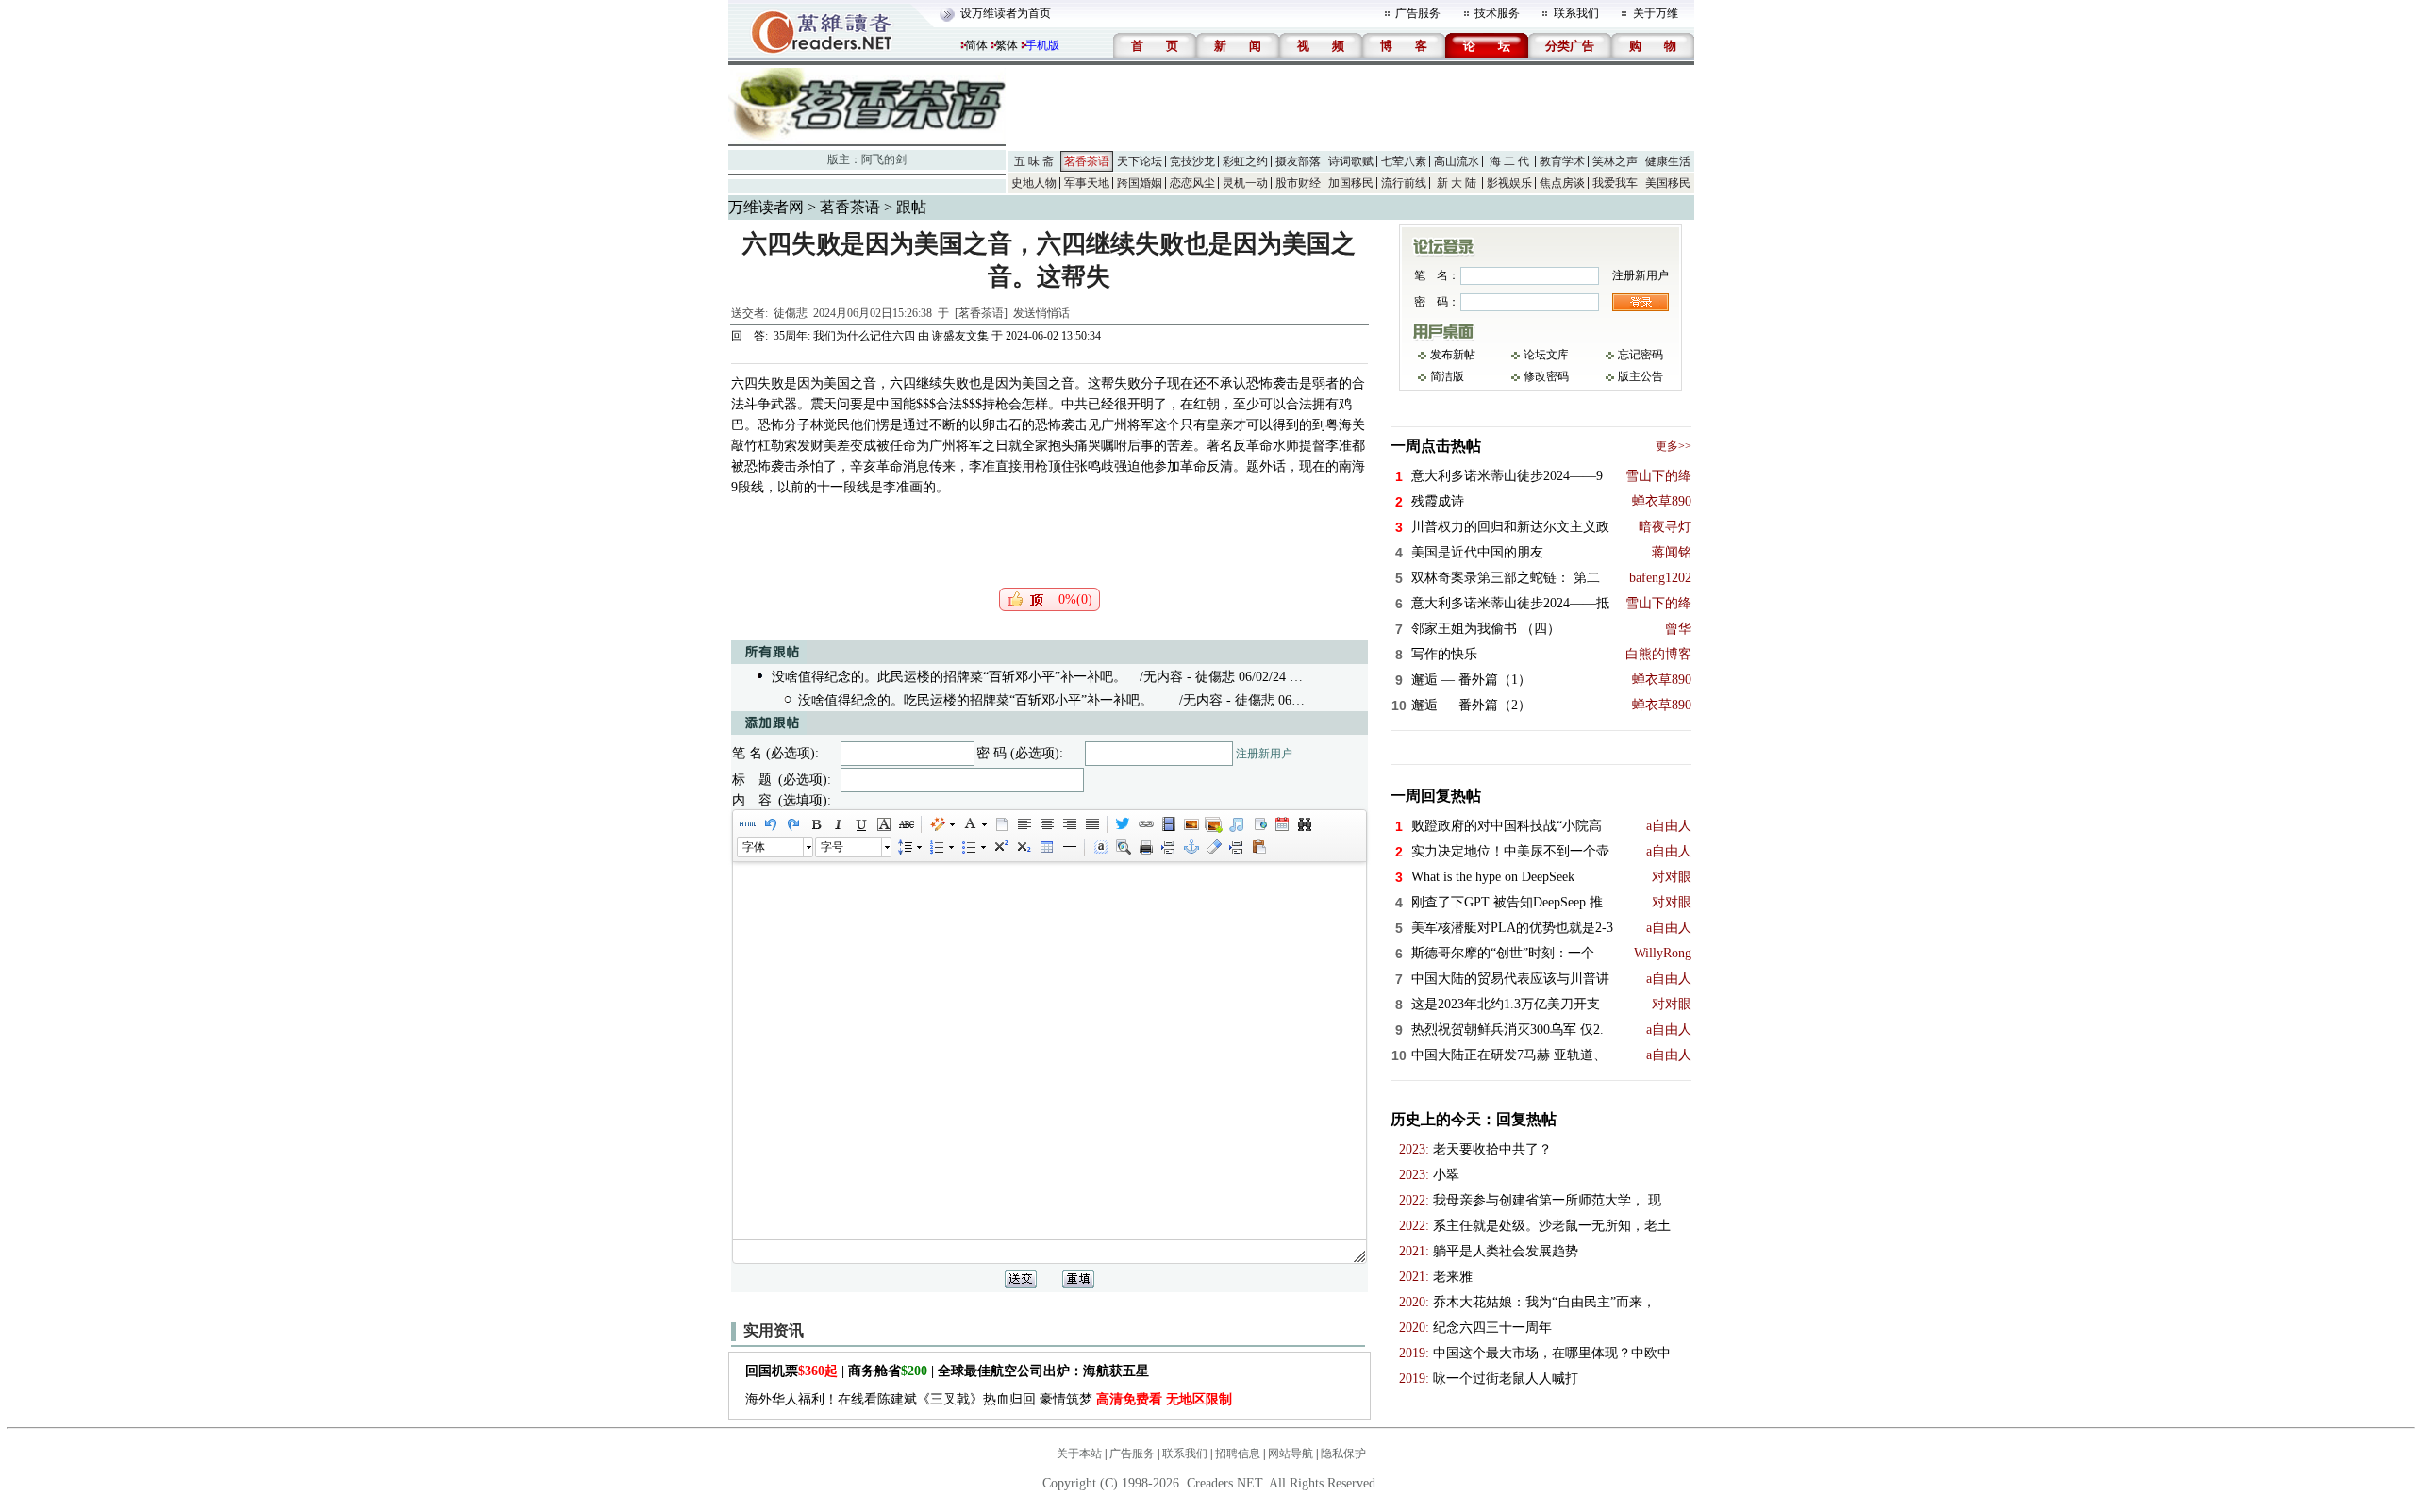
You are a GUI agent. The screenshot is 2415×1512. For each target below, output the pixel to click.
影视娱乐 (1509, 183)
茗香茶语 (1087, 161)
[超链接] (1145, 824)
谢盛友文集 (960, 336)
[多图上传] (1213, 824)
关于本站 (1079, 1454)
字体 (754, 847)
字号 (832, 847)
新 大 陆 (1457, 183)
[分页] (1168, 847)
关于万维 (1656, 13)
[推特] (1123, 824)
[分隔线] (1069, 847)
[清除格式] (1213, 847)
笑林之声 (1615, 161)
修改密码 (1546, 376)
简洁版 (1447, 376)
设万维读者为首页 (1006, 13)
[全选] (1100, 847)
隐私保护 (1343, 1454)
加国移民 (1351, 183)
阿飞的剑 (884, 159)
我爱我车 (1615, 183)
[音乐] (1236, 824)
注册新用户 (1264, 754)
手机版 (1042, 45)
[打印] (1145, 847)
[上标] (1000, 847)
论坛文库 (1546, 355)
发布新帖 (1453, 355)
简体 (976, 45)
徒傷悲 (791, 313)
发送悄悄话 (1041, 313)
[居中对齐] (1046, 824)
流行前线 (1404, 183)
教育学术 (1562, 161)
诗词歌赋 (1351, 161)
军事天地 (1087, 183)
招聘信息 (1238, 1454)
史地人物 (1034, 183)
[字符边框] (883, 824)
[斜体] (838, 824)
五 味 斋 (1034, 161)
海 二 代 (1509, 161)
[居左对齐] (1024, 824)
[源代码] (747, 824)
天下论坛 (1140, 161)
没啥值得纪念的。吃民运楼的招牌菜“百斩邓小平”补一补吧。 (975, 700)
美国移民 (1668, 183)
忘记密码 (1641, 355)
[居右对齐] (1069, 824)
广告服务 (1418, 13)
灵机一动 (1245, 183)
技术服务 (1497, 13)
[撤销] (770, 824)
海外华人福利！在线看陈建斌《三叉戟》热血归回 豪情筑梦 (989, 1399)
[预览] (1123, 847)
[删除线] (906, 824)
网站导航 (1291, 1454)
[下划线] (860, 824)
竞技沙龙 (1192, 161)
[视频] (1168, 824)
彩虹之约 (1245, 161)
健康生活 (1668, 161)
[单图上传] (1191, 824)
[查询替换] (1304, 824)
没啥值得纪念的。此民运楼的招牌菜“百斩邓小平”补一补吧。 (949, 677)
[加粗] (815, 824)
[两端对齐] (1091, 824)
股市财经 (1298, 183)
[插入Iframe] (1258, 824)
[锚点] (1191, 847)
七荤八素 (1404, 161)
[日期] (1281, 824)
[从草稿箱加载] (1258, 847)
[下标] (1023, 847)
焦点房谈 (1562, 183)
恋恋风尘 (1192, 183)
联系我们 (1576, 13)
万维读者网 (766, 207)
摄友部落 (1298, 161)
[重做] (792, 824)
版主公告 (1641, 376)
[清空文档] (1001, 824)
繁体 (1007, 45)
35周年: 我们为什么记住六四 (844, 336)
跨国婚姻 (1140, 183)
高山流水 (1457, 161)
